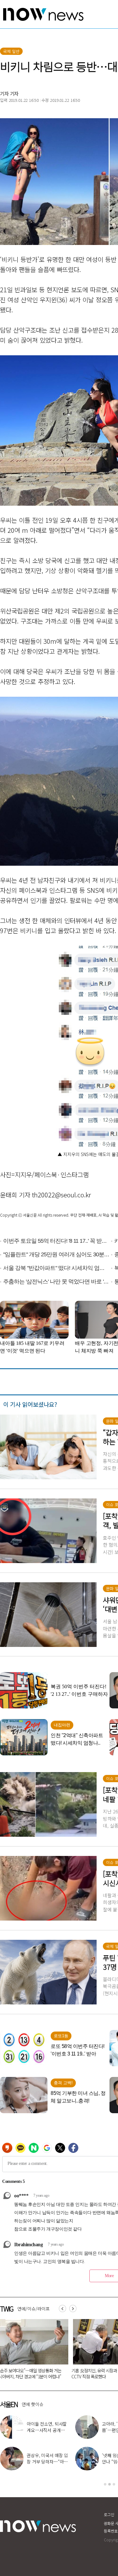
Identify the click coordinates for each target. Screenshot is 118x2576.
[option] (59, 2351)
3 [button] (114, 2484)
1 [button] (105, 2484)
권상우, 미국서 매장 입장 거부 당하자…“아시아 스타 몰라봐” (47, 2462)
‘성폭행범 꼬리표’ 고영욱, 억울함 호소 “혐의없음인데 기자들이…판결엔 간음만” (57, 2376)
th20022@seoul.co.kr (62, 1195)
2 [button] (110, 2484)
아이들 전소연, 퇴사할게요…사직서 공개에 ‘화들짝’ (47, 2430)
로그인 (109, 2514)
